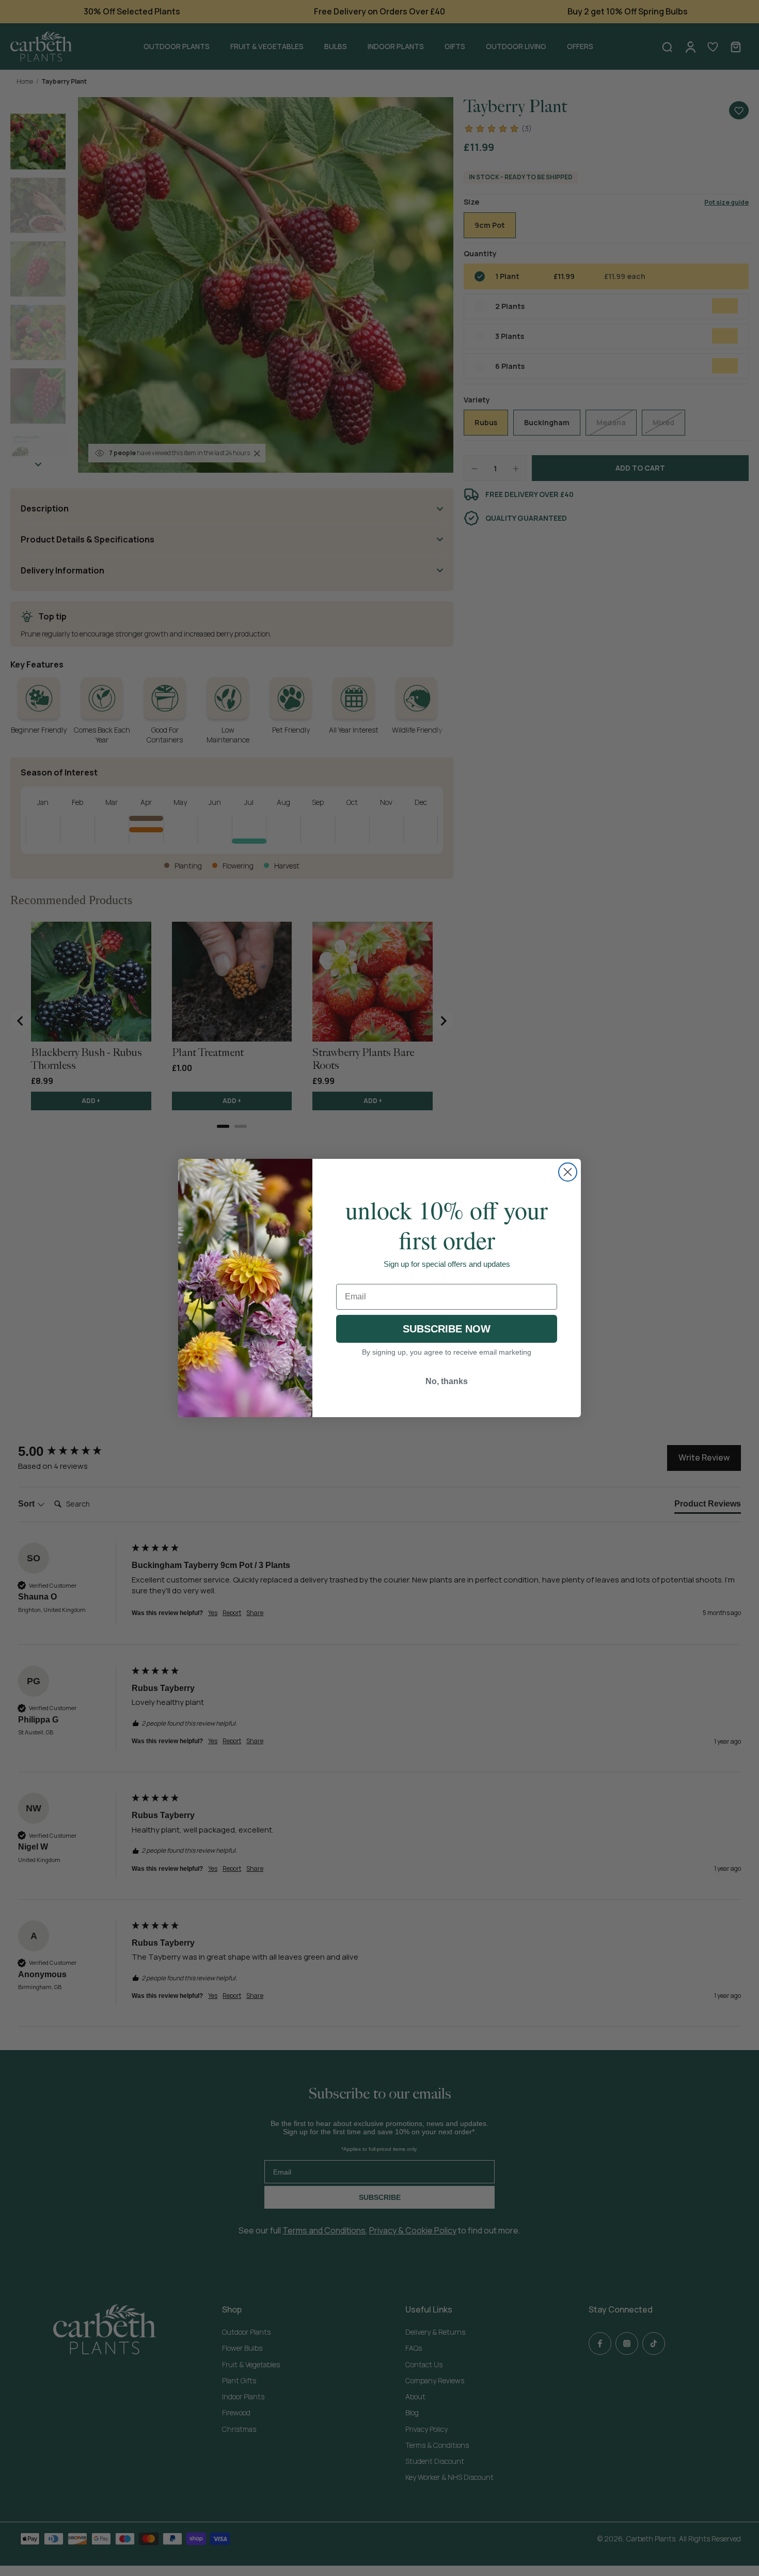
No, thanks (447, 1381)
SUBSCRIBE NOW (447, 1329)
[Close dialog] (568, 1172)
